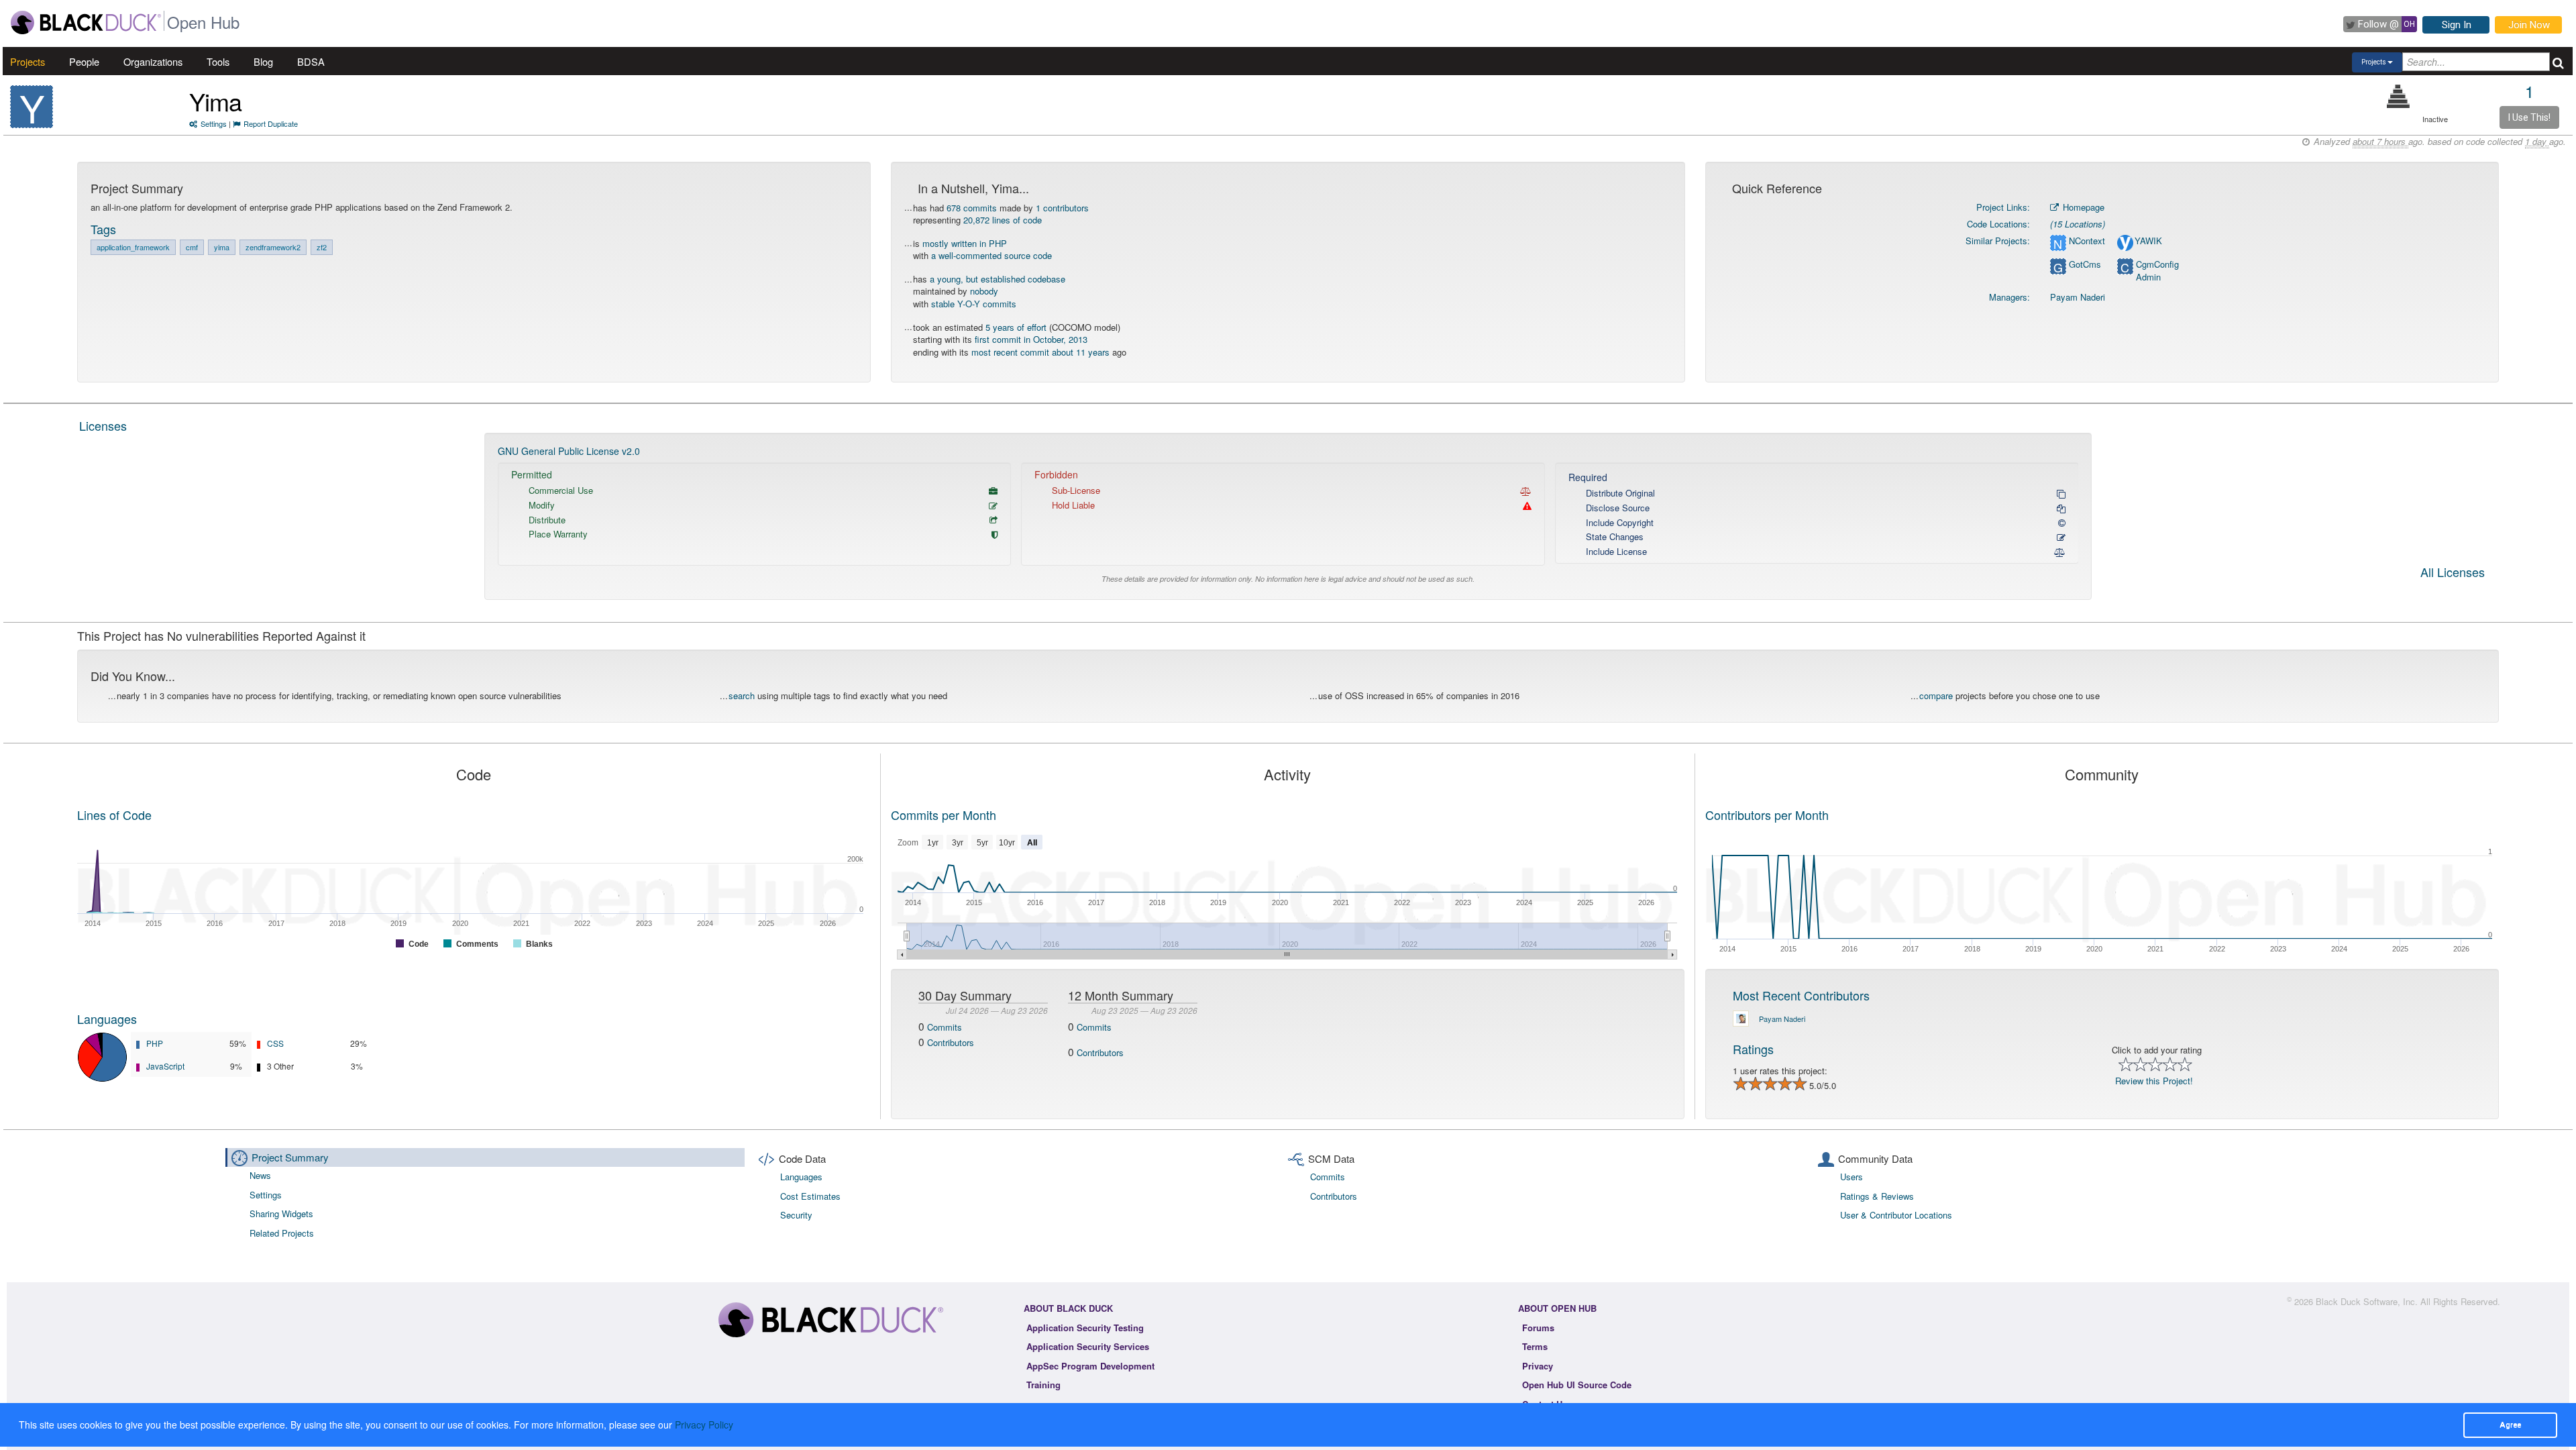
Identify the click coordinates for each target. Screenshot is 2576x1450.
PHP (155, 1043)
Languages (107, 1019)
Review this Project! (2154, 1081)
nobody (984, 291)
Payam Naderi (2078, 297)
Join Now (2529, 25)
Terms (1535, 1346)
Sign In (2457, 25)
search (742, 695)
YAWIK (2148, 241)
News (260, 1175)
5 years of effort (1016, 327)
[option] (1288, 516)
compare (1936, 695)
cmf (192, 247)
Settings (214, 123)
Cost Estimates (810, 1196)
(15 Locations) (2078, 224)
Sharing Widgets (281, 1213)
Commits (945, 1027)
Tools (218, 61)
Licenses (103, 425)
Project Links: (2003, 207)
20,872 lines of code (1003, 220)
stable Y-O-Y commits (974, 304)
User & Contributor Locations (1896, 1215)
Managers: (2009, 297)
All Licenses (2453, 573)
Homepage (2082, 207)
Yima (215, 101)
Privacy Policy (704, 1425)
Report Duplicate (271, 123)
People (84, 61)
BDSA (311, 61)
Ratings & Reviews (1877, 1196)
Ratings (1753, 1049)
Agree (2510, 1425)
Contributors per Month (1767, 815)
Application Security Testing (1085, 1328)
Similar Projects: (1998, 241)
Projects (28, 61)
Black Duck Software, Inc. (2367, 1301)
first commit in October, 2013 (1031, 339)
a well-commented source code (991, 255)
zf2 (322, 247)
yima (222, 247)
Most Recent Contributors (1801, 995)
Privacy (1538, 1366)
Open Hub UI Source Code (1577, 1385)
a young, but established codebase (998, 279)
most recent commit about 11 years (1040, 352)
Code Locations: (1998, 224)
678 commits (972, 208)
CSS (275, 1043)
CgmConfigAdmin (2157, 271)
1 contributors (1062, 208)
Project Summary (290, 1157)
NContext (2087, 241)
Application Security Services (1088, 1346)
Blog (263, 61)
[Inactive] (2399, 96)
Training (1043, 1385)
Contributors (951, 1042)
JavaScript (165, 1066)
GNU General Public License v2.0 (569, 451)
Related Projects (282, 1233)
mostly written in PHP (965, 243)
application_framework (133, 247)
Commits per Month (944, 815)
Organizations (153, 61)
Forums (1538, 1328)
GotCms (2085, 264)
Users (1851, 1177)
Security (796, 1215)
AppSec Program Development (1090, 1366)
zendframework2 (273, 247)
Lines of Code (114, 815)
